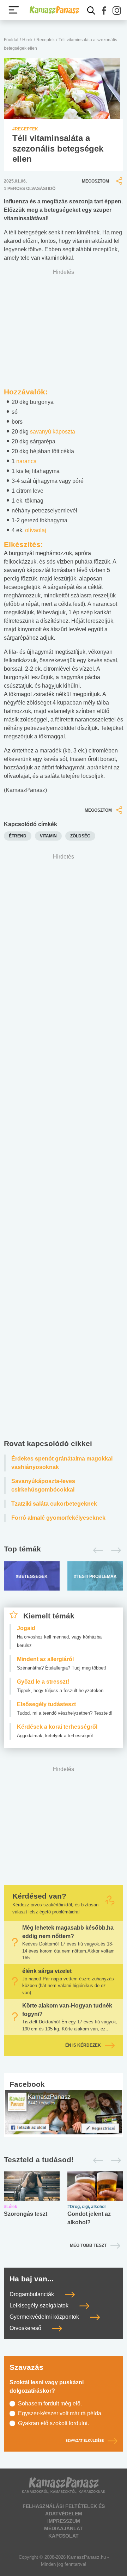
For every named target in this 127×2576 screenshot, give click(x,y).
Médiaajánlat (64, 2528)
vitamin (48, 836)
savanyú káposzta (53, 432)
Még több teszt (88, 2245)
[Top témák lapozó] (64, 1550)
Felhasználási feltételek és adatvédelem (64, 2510)
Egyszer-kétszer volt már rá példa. (60, 2413)
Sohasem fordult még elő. (50, 2403)
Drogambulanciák (32, 2294)
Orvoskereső (26, 2328)
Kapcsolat (64, 2536)
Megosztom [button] (95, 181)
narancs (26, 461)
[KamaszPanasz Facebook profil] (64, 2112)
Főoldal (11, 40)
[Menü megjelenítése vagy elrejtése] (14, 10)
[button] (104, 11)
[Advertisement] (64, 1148)
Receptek (46, 40)
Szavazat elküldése (85, 2441)
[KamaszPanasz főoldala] (54, 10)
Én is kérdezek (83, 2046)
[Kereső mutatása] (91, 11)
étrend (18, 836)
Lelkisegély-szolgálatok (40, 2306)
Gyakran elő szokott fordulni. (53, 2423)
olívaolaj (36, 530)
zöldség (80, 836)
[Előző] (96, 1550)
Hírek (27, 40)
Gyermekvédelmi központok (45, 2317)
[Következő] (114, 1550)
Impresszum (64, 2521)
